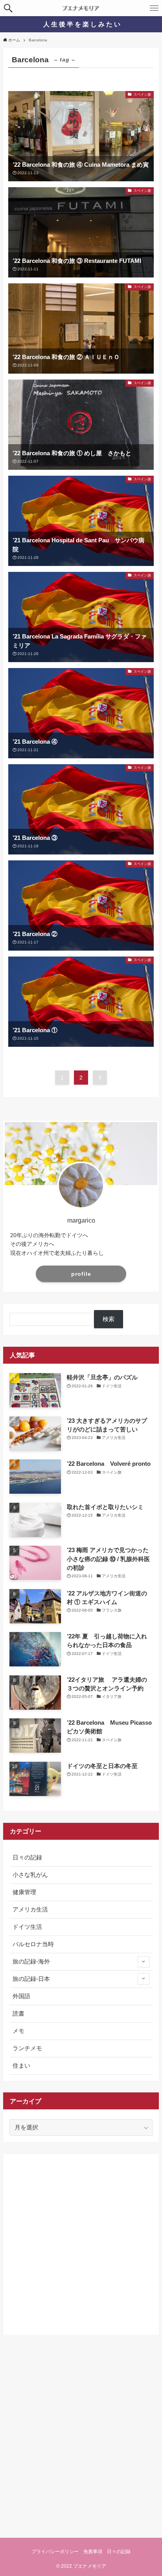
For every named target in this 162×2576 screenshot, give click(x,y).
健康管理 (24, 1892)
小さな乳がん (30, 1875)
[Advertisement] (81, 2241)
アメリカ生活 (30, 1910)
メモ (18, 2031)
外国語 (21, 1996)
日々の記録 (27, 1858)
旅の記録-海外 (31, 1962)
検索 (109, 1319)
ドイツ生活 (27, 1927)
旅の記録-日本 (31, 1979)
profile (81, 1274)
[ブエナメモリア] (81, 8)
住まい (21, 2066)
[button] (8, 8)
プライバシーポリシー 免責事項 (67, 2552)
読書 (18, 2014)
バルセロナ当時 (33, 1944)
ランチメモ (27, 2048)
